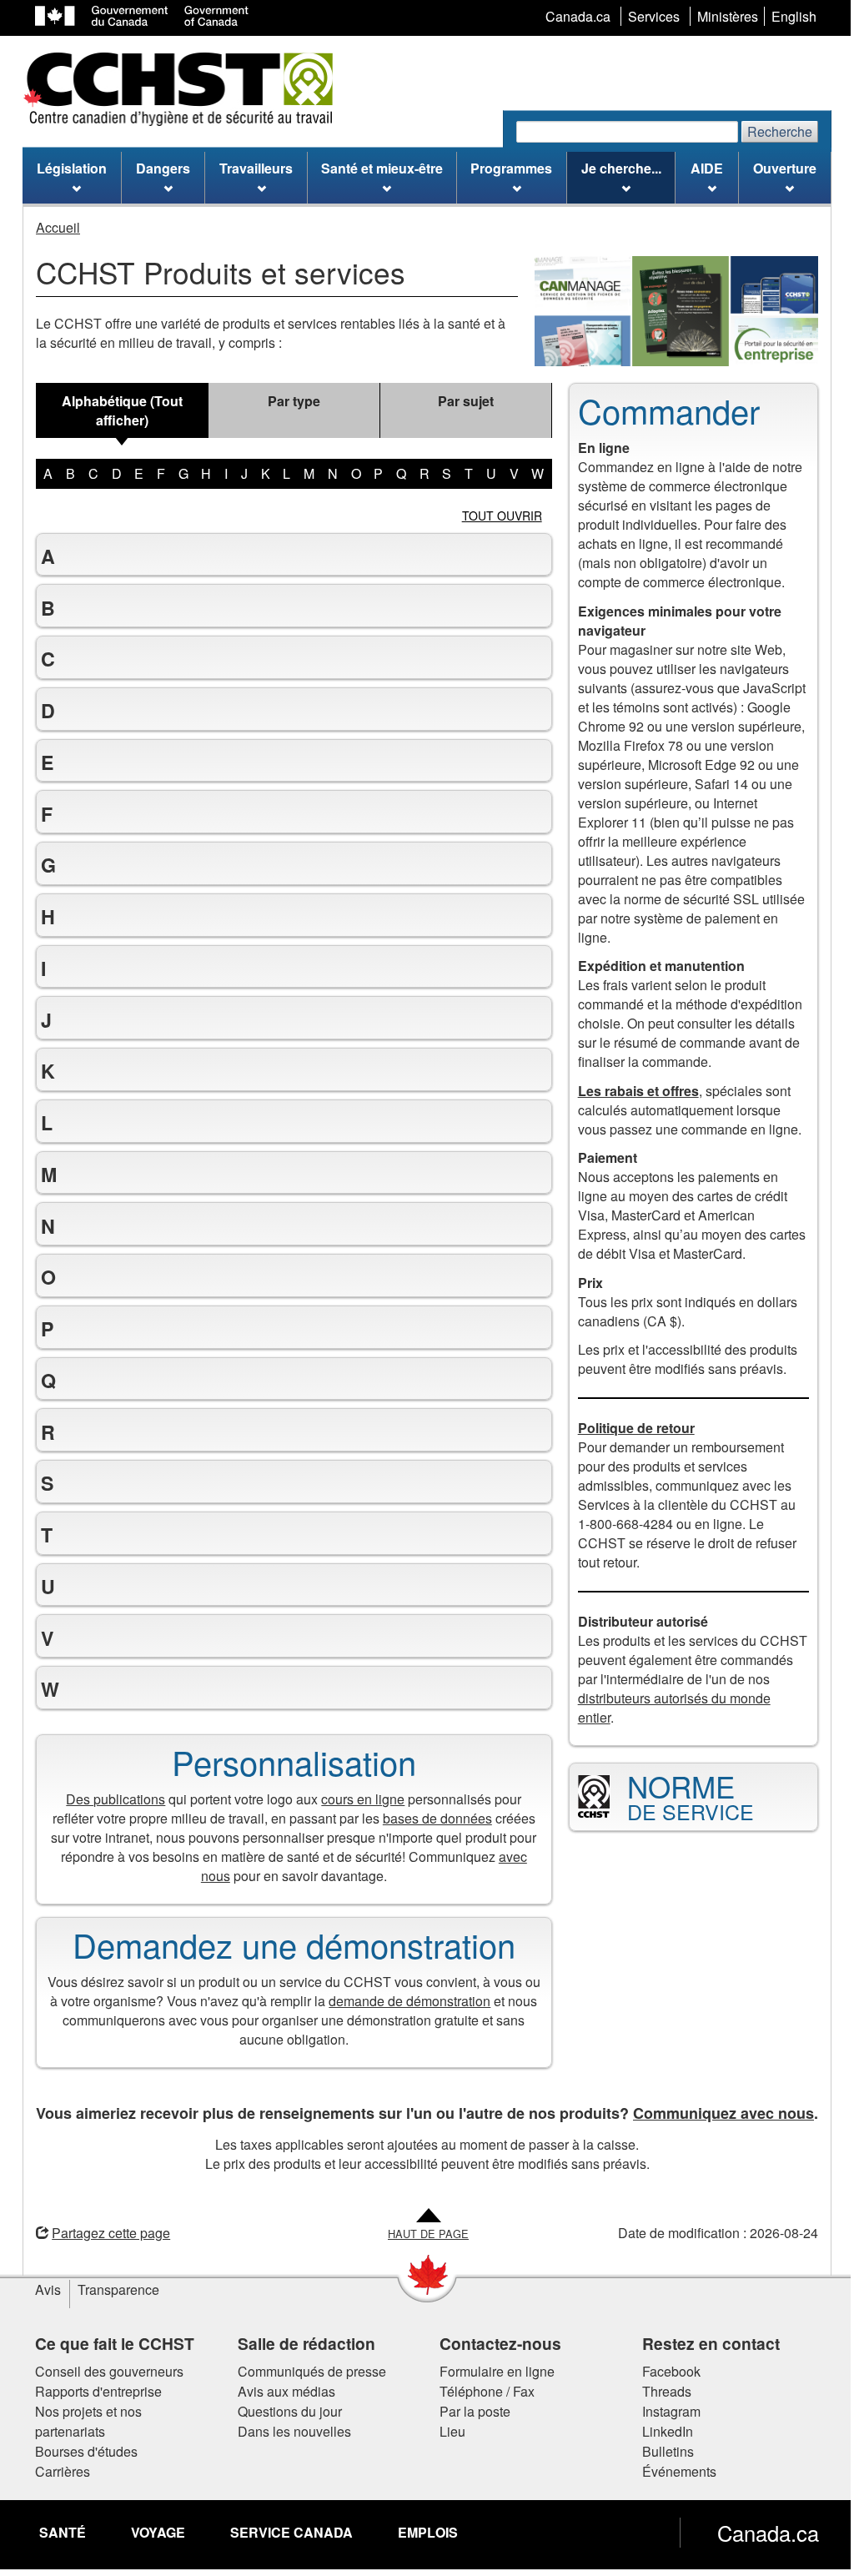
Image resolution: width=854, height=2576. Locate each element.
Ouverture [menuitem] (785, 168)
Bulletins (661, 2451)
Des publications (110, 1799)
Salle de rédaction (300, 2343)
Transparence (113, 2289)
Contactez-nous (495, 2343)
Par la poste (469, 2411)
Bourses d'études (80, 2451)
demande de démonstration (404, 2001)
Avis (42, 2289)
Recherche (780, 131)
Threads (660, 2391)
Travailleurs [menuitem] (256, 168)
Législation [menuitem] (72, 168)
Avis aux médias (280, 2391)
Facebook (665, 2371)
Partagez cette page (105, 2233)
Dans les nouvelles (288, 2431)
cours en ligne (357, 1799)
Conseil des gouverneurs (103, 2371)
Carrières (57, 2471)
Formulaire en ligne (491, 2371)
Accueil (58, 227)
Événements (673, 2471)
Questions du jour (283, 2411)
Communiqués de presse (305, 2371)
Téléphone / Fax (481, 2391)
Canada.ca (762, 2533)
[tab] (122, 410)
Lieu (447, 2431)
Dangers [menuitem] (163, 168)
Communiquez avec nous (718, 2113)
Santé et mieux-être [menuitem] (382, 168)
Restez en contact (704, 2343)
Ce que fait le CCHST (109, 2343)
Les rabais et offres (632, 1091)
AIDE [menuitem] (707, 168)
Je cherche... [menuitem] (621, 168)
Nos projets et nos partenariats (83, 2421)
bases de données (431, 1818)
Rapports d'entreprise (93, 2391)
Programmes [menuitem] (511, 168)
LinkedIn (661, 2431)
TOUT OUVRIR (502, 516)
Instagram (665, 2411)
